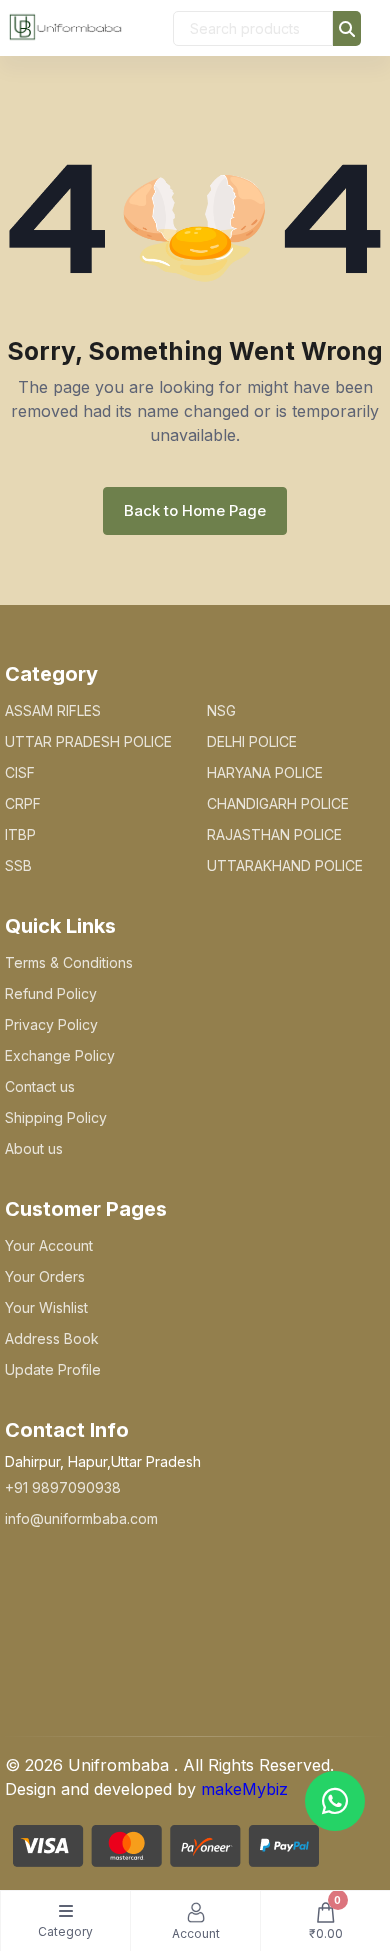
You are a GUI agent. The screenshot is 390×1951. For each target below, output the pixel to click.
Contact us (40, 1086)
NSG (221, 710)
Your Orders (45, 1276)
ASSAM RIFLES (53, 710)
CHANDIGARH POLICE (278, 803)
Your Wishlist (46, 1307)
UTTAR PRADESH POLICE (88, 741)
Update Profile (53, 1369)
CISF (20, 772)
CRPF (23, 803)
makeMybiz (244, 1789)
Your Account (49, 1245)
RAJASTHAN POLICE (274, 834)
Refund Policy (51, 993)
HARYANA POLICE (265, 772)
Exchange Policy (60, 1055)
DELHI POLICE (252, 741)
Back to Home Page (195, 510)
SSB (18, 865)
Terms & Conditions (69, 962)
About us (34, 1148)
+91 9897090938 (63, 1487)
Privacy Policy (51, 1024)
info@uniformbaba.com (81, 1518)
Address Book (52, 1338)
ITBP (20, 834)
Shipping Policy (56, 1117)
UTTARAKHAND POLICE (285, 865)
